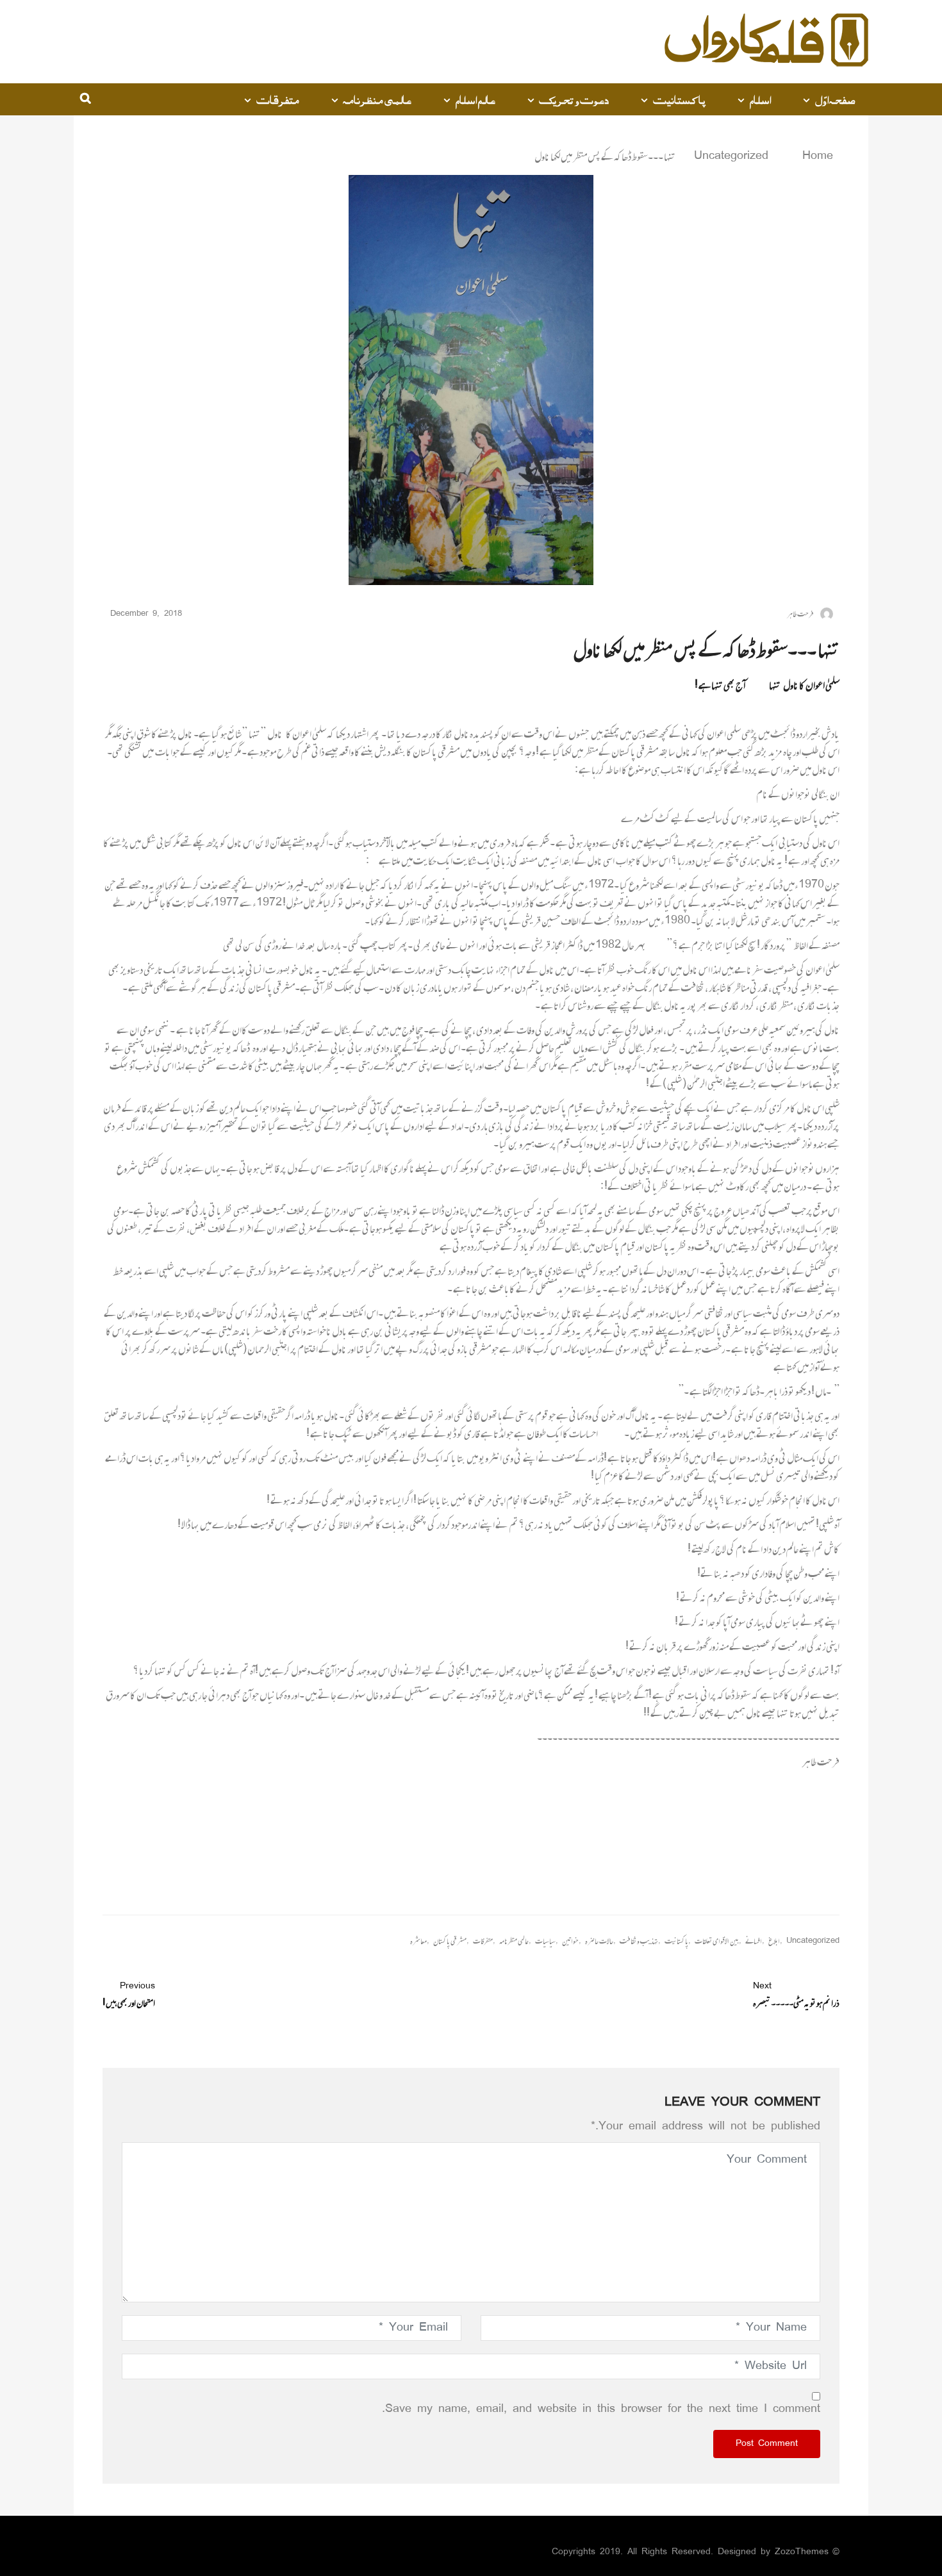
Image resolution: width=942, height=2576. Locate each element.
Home (815, 156)
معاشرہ (418, 1941)
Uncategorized (731, 156)
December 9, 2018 (146, 614)
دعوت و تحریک (574, 99)
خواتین (570, 1941)
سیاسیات (545, 1941)
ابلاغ (774, 1941)
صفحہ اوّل (836, 99)
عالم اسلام (475, 99)
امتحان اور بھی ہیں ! (129, 1995)
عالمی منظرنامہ (377, 99)
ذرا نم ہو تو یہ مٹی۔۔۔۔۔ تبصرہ (796, 1995)
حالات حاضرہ (599, 1941)
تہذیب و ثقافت (639, 1941)
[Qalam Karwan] (766, 42)
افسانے (754, 1941)
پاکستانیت (679, 99)
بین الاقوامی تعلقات (717, 1941)
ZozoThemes (802, 2552)
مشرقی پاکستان (450, 1941)
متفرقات (278, 99)
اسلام (760, 99)
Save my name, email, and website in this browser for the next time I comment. (601, 2409)
